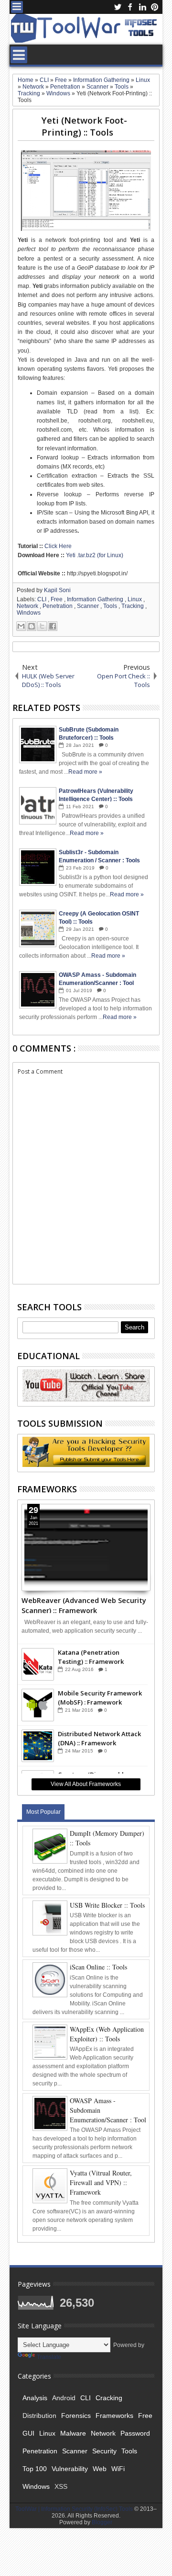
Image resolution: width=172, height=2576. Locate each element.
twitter (118, 7)
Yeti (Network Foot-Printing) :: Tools (84, 126)
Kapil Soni (57, 590)
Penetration (58, 606)
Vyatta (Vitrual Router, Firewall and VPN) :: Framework (101, 2182)
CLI (43, 599)
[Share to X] (42, 626)
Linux (135, 599)
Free (57, 599)
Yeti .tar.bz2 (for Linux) (95, 555)
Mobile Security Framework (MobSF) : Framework (100, 1697)
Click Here (58, 546)
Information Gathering (96, 599)
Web (100, 2469)
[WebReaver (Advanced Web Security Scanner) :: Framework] (86, 1547)
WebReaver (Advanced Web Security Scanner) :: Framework (84, 1604)
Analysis (35, 2398)
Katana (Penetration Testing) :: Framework (91, 1657)
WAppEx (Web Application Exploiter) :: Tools (107, 2034)
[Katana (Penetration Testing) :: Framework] (38, 1664)
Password (135, 2433)
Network (28, 606)
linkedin (142, 7)
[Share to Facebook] (53, 626)
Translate (49, 2357)
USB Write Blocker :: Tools (107, 1905)
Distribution (39, 2416)
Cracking (109, 2398)
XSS (61, 2486)
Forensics (76, 2416)
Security (104, 2451)
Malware (73, 2433)
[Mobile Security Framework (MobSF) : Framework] (38, 1705)
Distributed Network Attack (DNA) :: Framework (99, 1738)
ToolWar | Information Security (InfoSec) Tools (75, 2509)
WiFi (118, 2469)
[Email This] (21, 626)
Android (64, 2398)
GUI (28, 2433)
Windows (29, 613)
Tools (111, 606)
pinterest (155, 7)
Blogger (102, 2522)
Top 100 (35, 2469)
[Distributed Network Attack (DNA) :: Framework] (38, 1746)
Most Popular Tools (43, 1814)
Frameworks (114, 2416)
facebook (130, 7)
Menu (17, 7)
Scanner (89, 606)
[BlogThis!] (32, 626)
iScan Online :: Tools (98, 1967)
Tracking (133, 606)
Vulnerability (70, 2469)
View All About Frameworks (86, 1784)
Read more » (85, 772)
